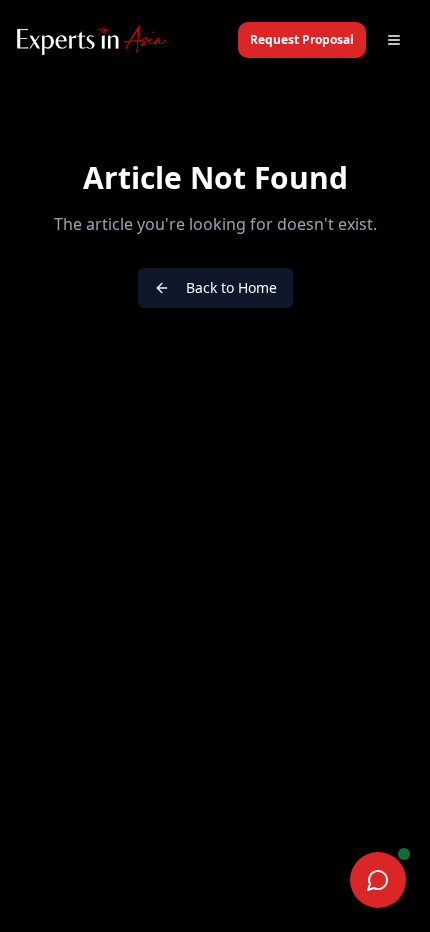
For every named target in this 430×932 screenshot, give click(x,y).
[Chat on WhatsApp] (378, 880)
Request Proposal (302, 39)
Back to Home (231, 287)
